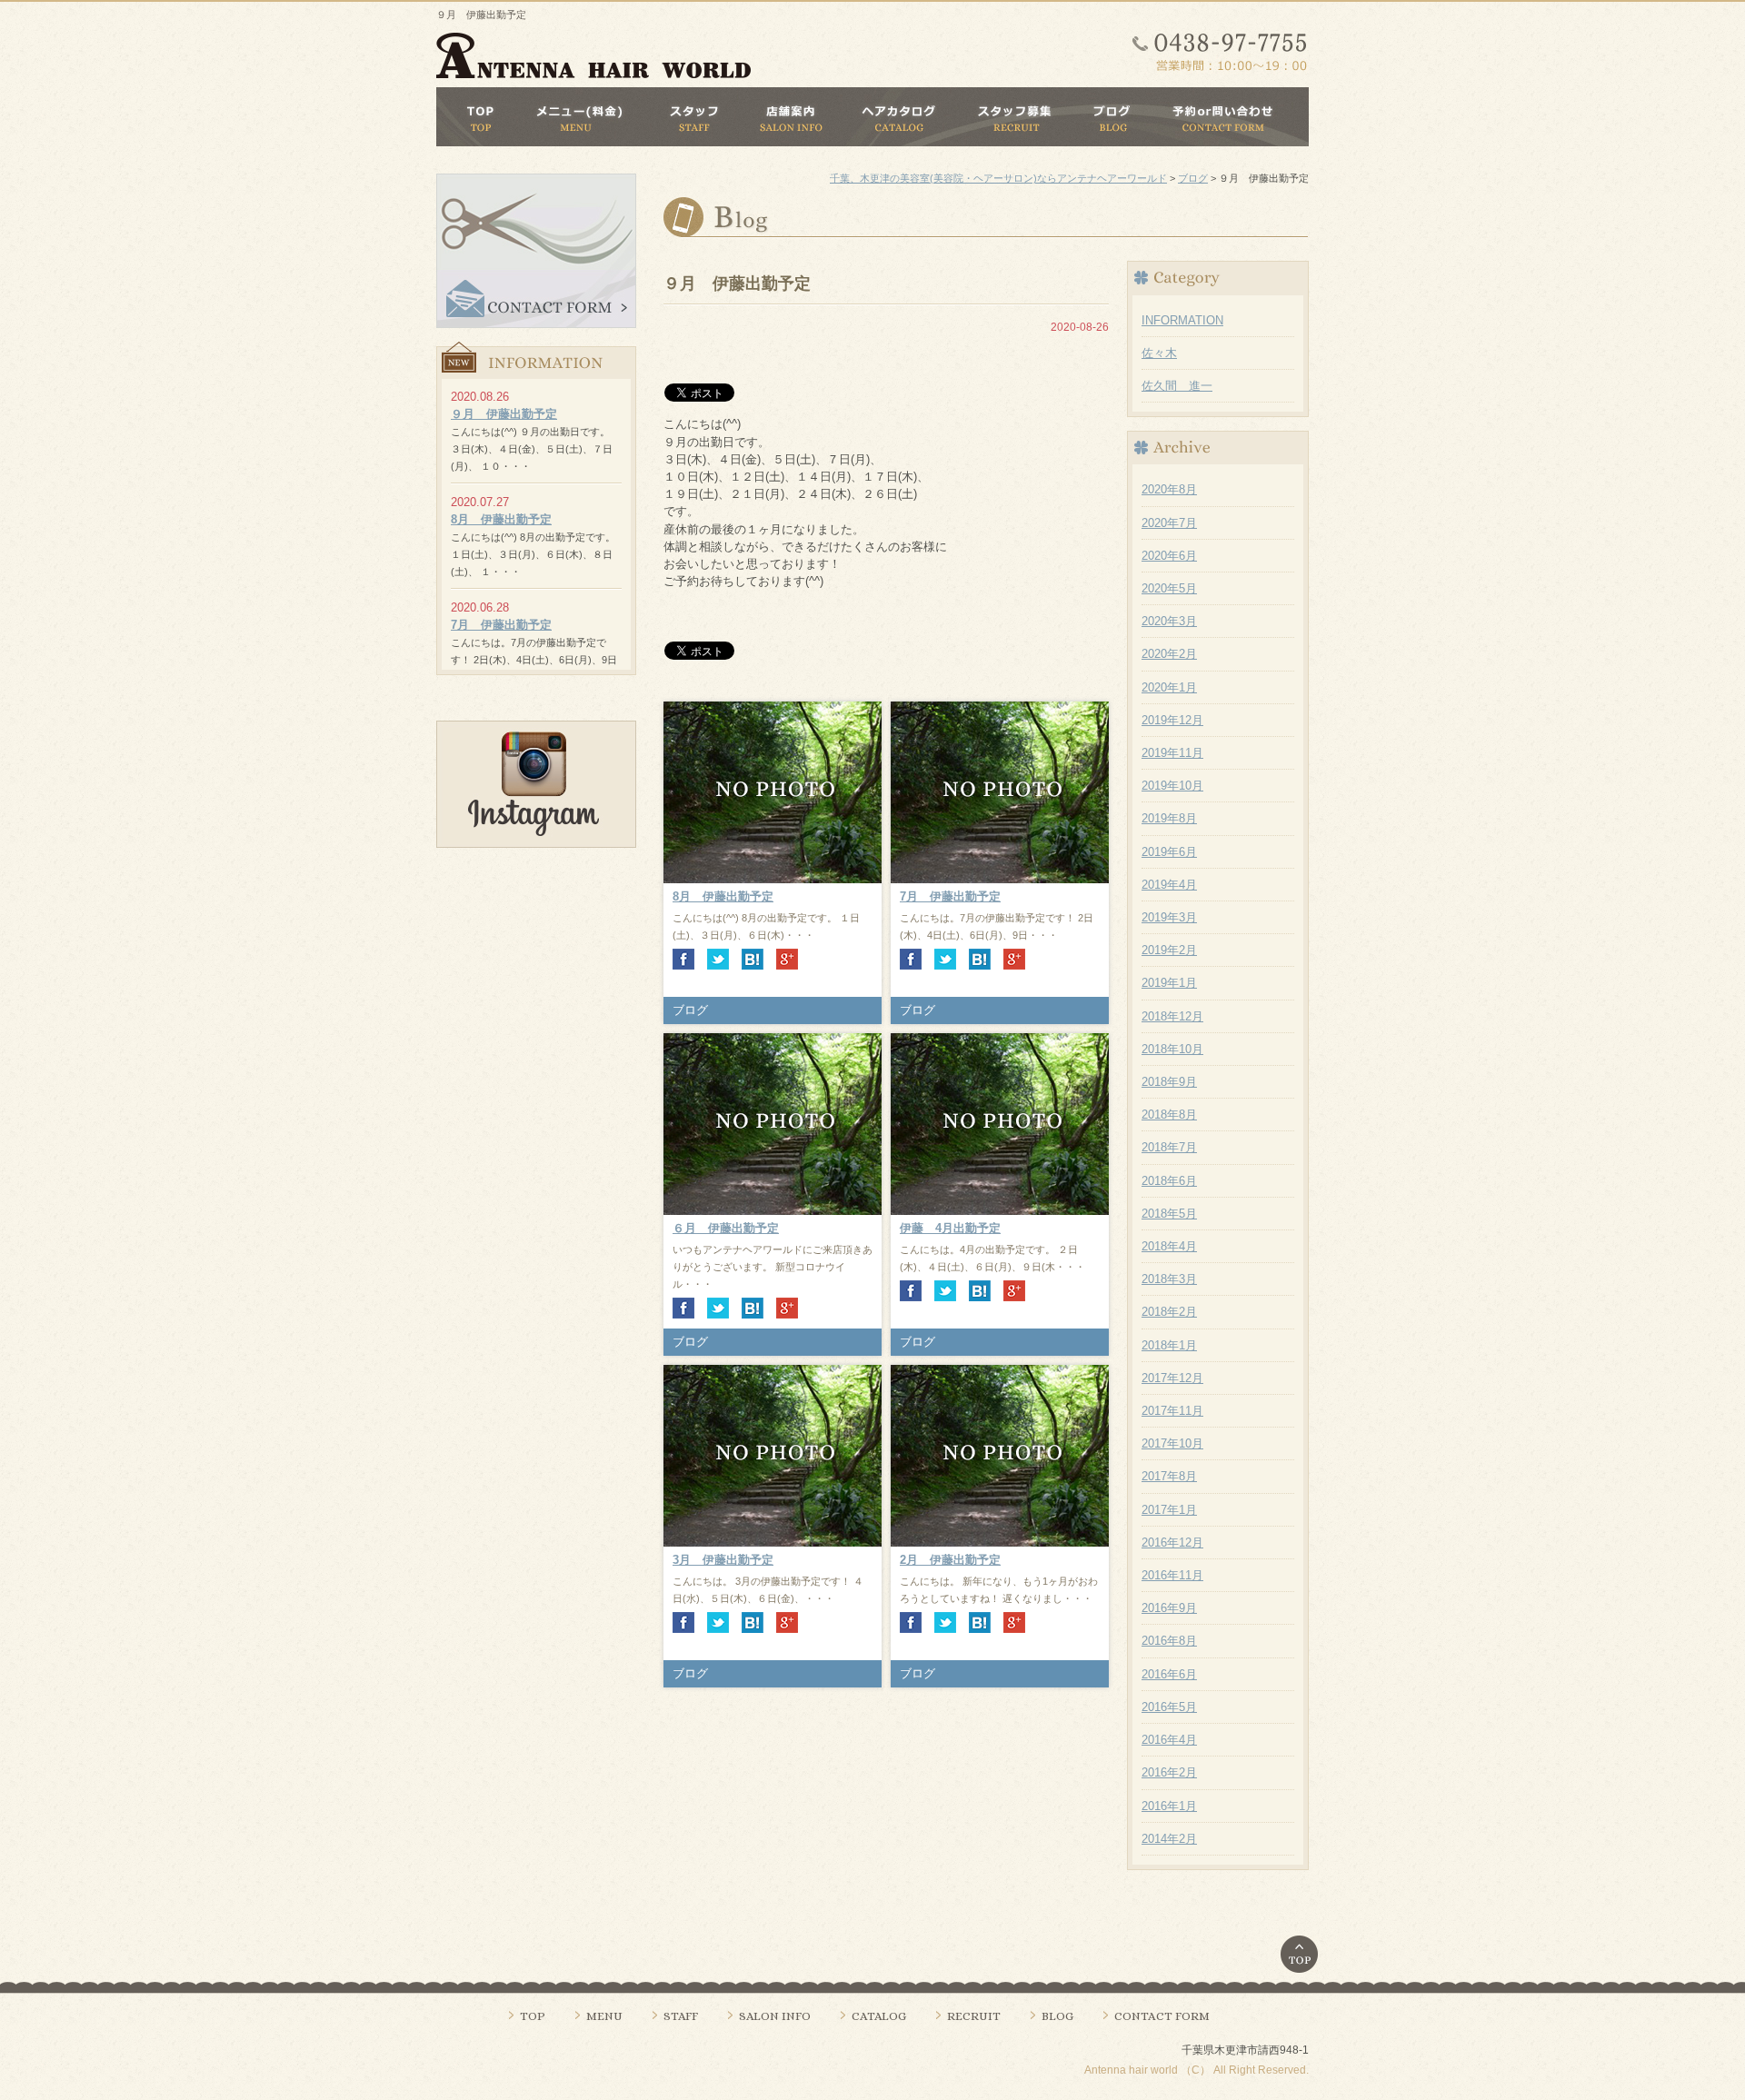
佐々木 (1159, 353)
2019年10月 (1172, 786)
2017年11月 (1172, 1411)
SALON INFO (775, 2016)
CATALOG (879, 2016)
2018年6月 (1169, 1181)
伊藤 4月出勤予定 (950, 1228)
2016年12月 (1172, 1543)
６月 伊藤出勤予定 (726, 1228)
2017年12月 (1172, 1378)
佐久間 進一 (1177, 386)
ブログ (690, 1010)
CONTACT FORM (1162, 2016)
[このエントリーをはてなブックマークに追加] (753, 957)
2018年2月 (1169, 1312)
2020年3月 (1169, 621)
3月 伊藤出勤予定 (723, 1560)
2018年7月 (1169, 1147)
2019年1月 (1169, 983)
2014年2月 (1169, 1839)
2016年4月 (1169, 1740)
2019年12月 (1172, 720)
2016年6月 (1169, 1674)
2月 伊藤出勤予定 (950, 1560)
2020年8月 (1169, 489)
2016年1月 (1169, 1806)
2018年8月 (1169, 1115)
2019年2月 (1169, 950)
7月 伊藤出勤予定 (950, 896)
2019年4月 (1169, 885)
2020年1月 (1169, 687)
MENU (604, 2016)
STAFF (681, 2016)
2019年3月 (1169, 917)
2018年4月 (1169, 1246)
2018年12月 (1172, 1016)
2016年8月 (1169, 1641)
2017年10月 (1172, 1443)
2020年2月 (1169, 654)
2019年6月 (1169, 852)
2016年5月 (1169, 1707)
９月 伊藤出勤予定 (504, 414)
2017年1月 (1169, 1510)
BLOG (1057, 2016)
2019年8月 (1169, 818)
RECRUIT (974, 2016)
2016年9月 (1169, 1608)
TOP (533, 2016)
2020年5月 (1169, 588)
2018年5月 (1169, 1214)
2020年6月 (1169, 556)
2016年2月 (1169, 1772)
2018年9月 (1169, 1082)
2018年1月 (1169, 1345)
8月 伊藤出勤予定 (723, 896)
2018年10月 (1172, 1049)
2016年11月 (1172, 1575)
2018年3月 (1169, 1279)
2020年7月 (1169, 523)
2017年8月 (1169, 1476)
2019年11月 (1172, 753)
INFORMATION (1182, 320)
